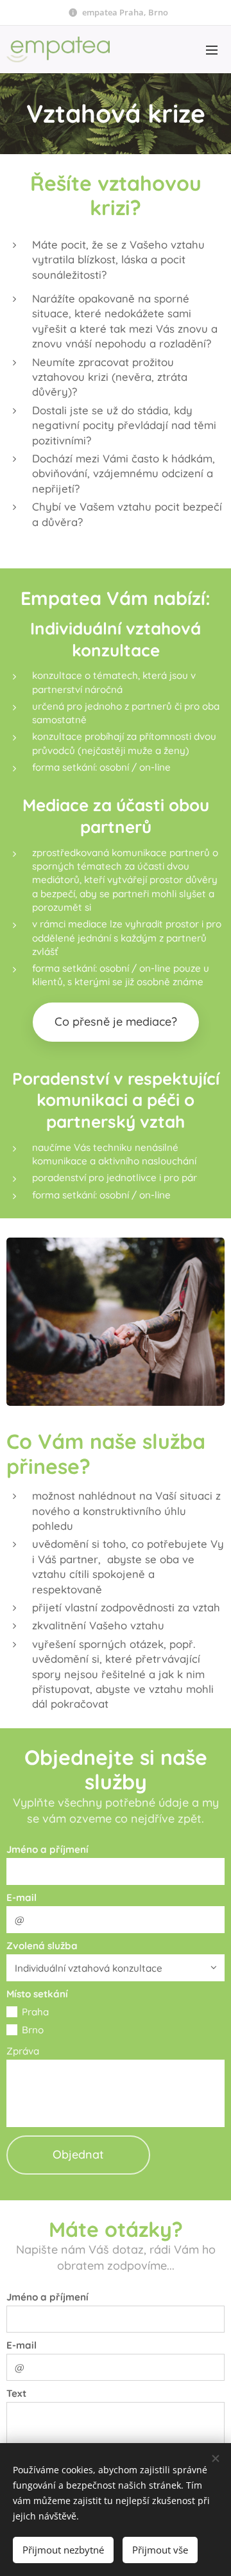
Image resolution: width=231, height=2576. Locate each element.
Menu (212, 49)
